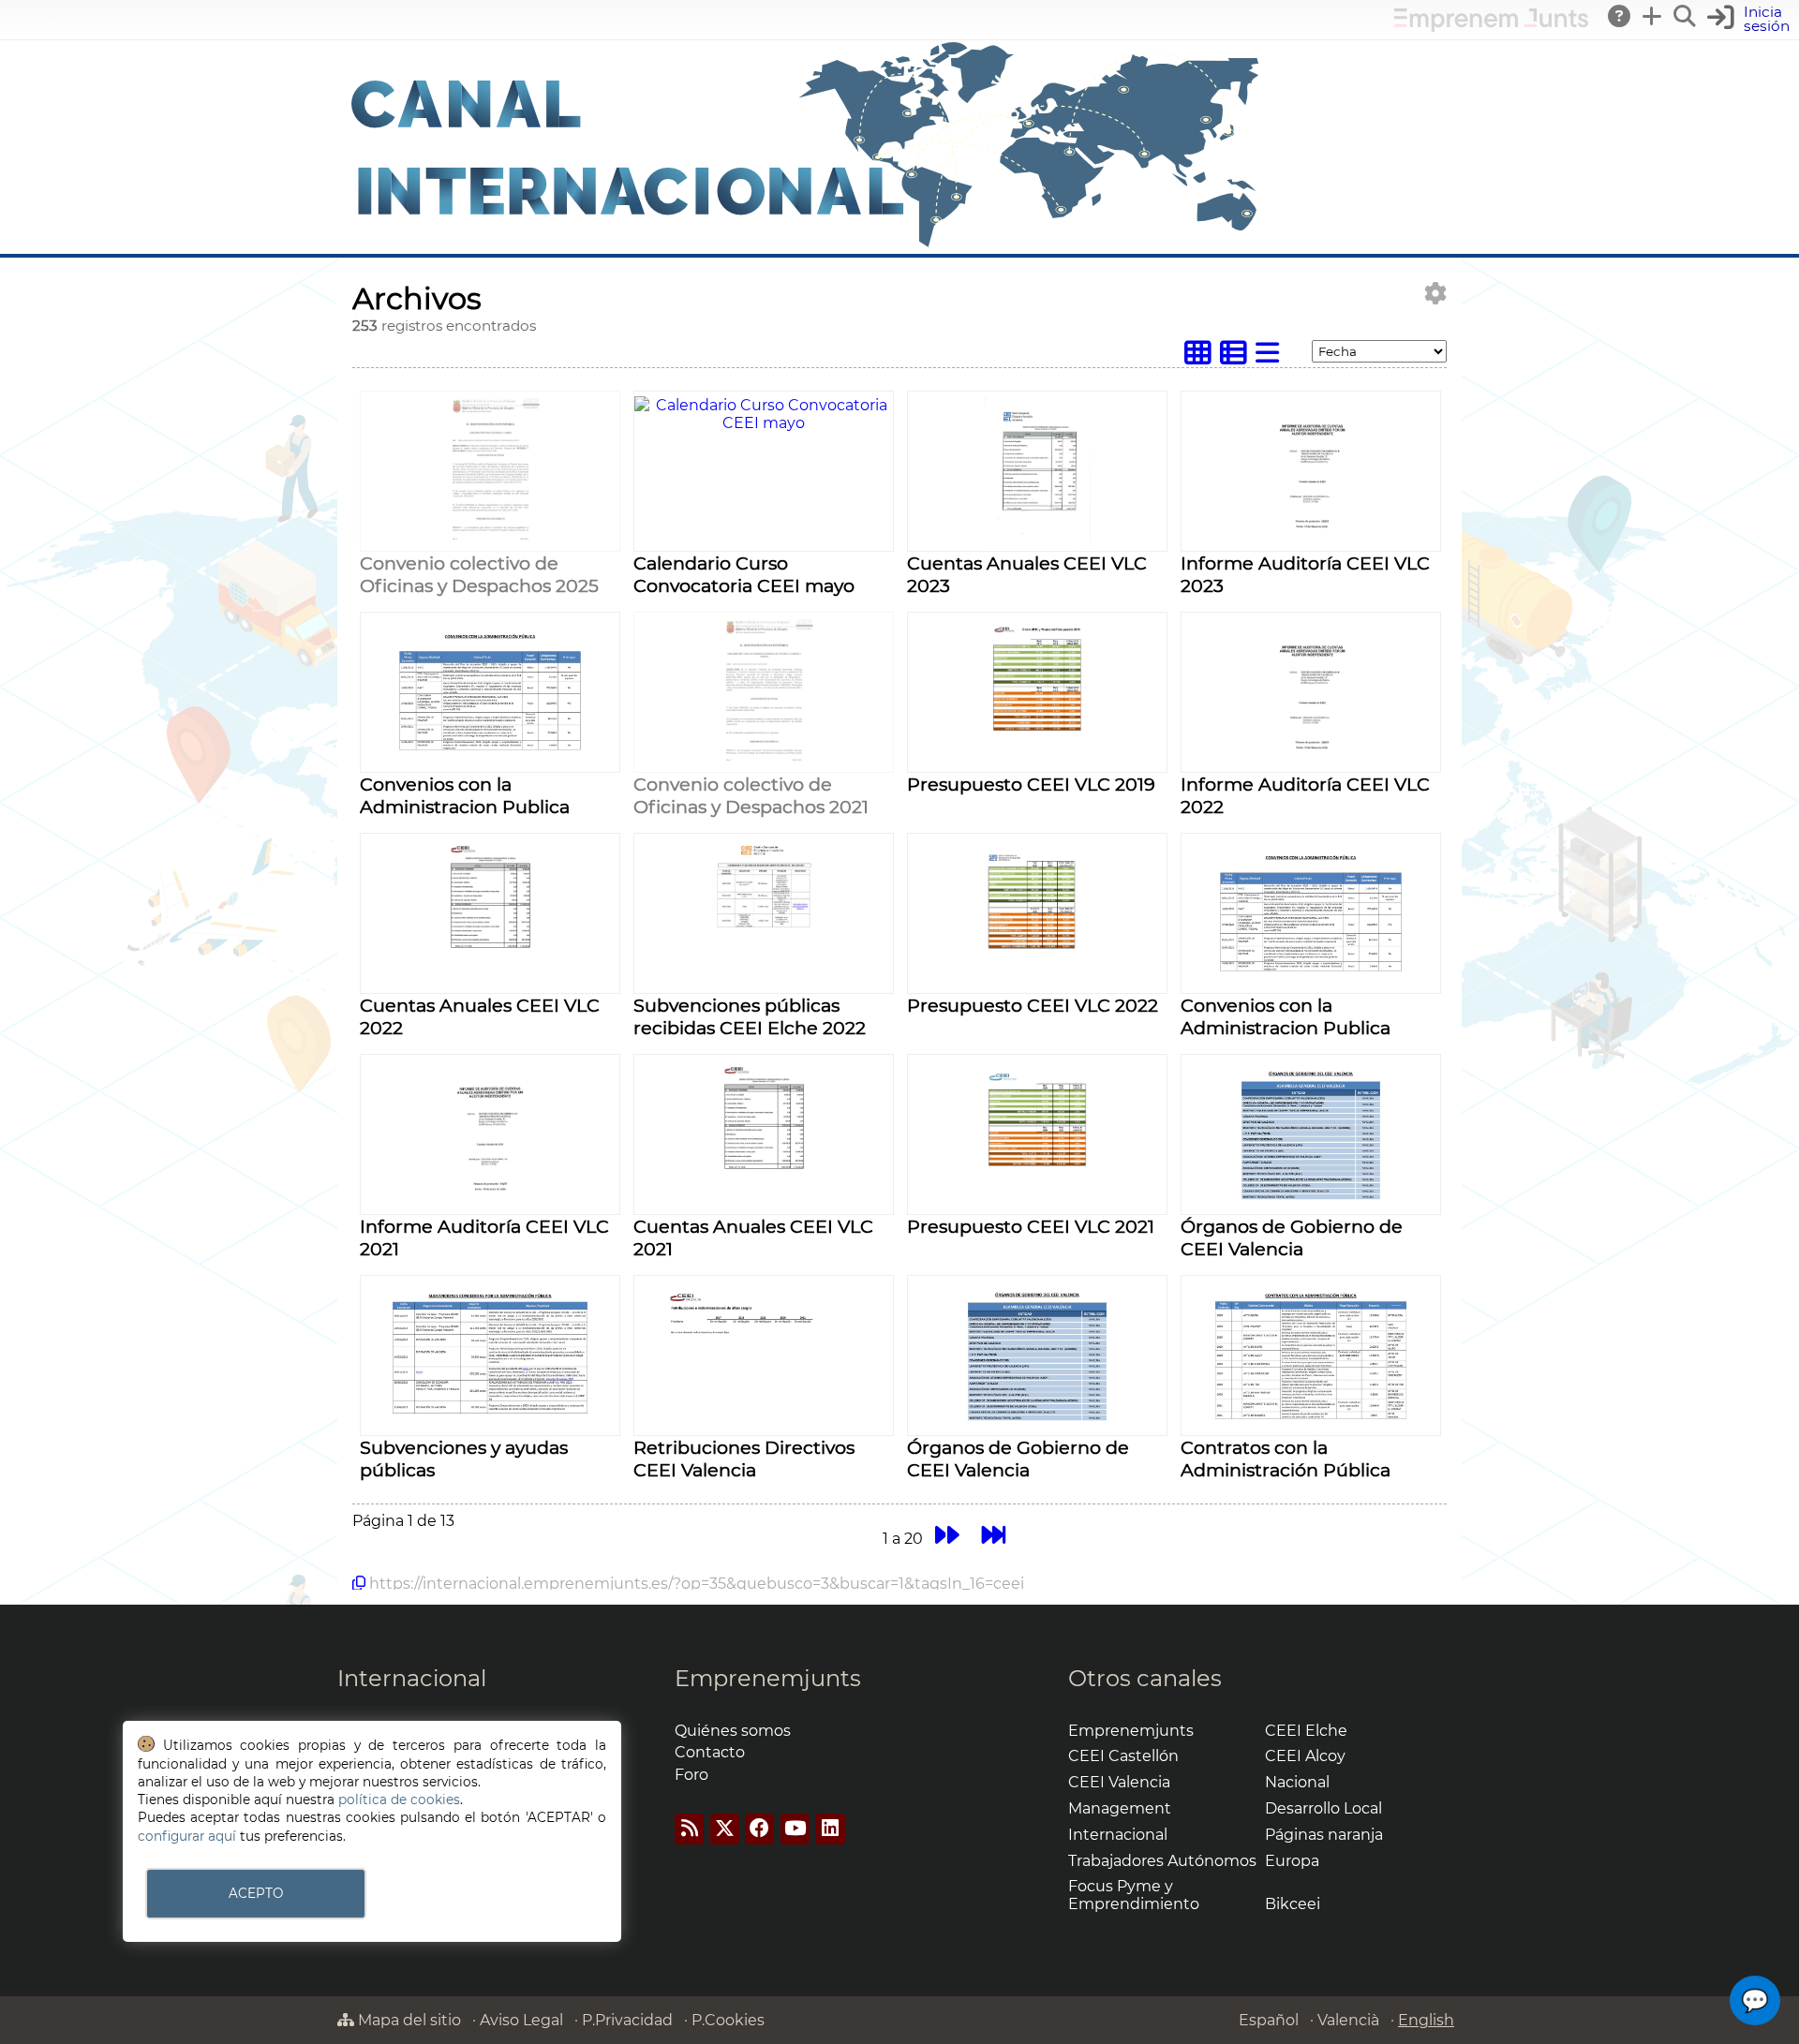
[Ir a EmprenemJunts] (1491, 27)
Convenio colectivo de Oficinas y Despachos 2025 (479, 574)
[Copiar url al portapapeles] (359, 1583)
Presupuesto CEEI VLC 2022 (1033, 1005)
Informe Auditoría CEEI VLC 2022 (1305, 795)
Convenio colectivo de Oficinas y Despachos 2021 (751, 795)
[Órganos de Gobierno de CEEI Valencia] (1311, 1204)
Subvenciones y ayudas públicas (464, 1459)
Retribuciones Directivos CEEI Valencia (744, 1459)
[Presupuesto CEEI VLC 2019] (1037, 762)
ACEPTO (256, 1893)
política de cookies (399, 1800)
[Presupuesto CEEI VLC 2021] (1037, 1204)
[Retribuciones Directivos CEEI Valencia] (764, 1425)
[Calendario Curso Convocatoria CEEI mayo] (764, 423)
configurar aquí (187, 1836)
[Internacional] (806, 245)
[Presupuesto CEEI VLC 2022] (1037, 983)
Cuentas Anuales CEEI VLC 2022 (480, 1016)
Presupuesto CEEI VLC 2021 (1031, 1226)
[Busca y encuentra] (1686, 16)
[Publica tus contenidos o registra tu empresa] (1653, 16)
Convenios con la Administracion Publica (465, 795)
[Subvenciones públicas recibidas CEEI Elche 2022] (763, 983)
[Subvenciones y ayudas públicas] (491, 1425)
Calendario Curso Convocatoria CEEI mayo (744, 574)
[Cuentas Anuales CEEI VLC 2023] (1038, 541)
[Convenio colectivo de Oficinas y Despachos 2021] (764, 762)
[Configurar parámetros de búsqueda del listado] (1435, 294)
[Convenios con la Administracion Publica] (491, 762)
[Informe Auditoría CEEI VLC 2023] (1311, 541)
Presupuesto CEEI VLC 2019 (1031, 784)
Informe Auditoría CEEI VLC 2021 (484, 1237)
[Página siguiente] (947, 1536)
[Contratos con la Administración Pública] (1311, 1425)
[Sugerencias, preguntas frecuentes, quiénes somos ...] (1620, 16)
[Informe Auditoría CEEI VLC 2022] (1311, 762)
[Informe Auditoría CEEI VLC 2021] (491, 1204)
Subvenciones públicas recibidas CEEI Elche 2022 (750, 1016)
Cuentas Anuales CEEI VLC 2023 (1027, 574)
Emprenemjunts (768, 1678)
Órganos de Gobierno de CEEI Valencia (1292, 1237)
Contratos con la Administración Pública (1286, 1459)
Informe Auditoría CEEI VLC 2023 (1305, 574)
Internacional (412, 1678)
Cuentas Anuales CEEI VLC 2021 (753, 1237)
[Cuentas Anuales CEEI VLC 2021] (764, 1204)
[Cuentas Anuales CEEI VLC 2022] (491, 983)
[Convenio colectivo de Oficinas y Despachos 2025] (491, 541)
